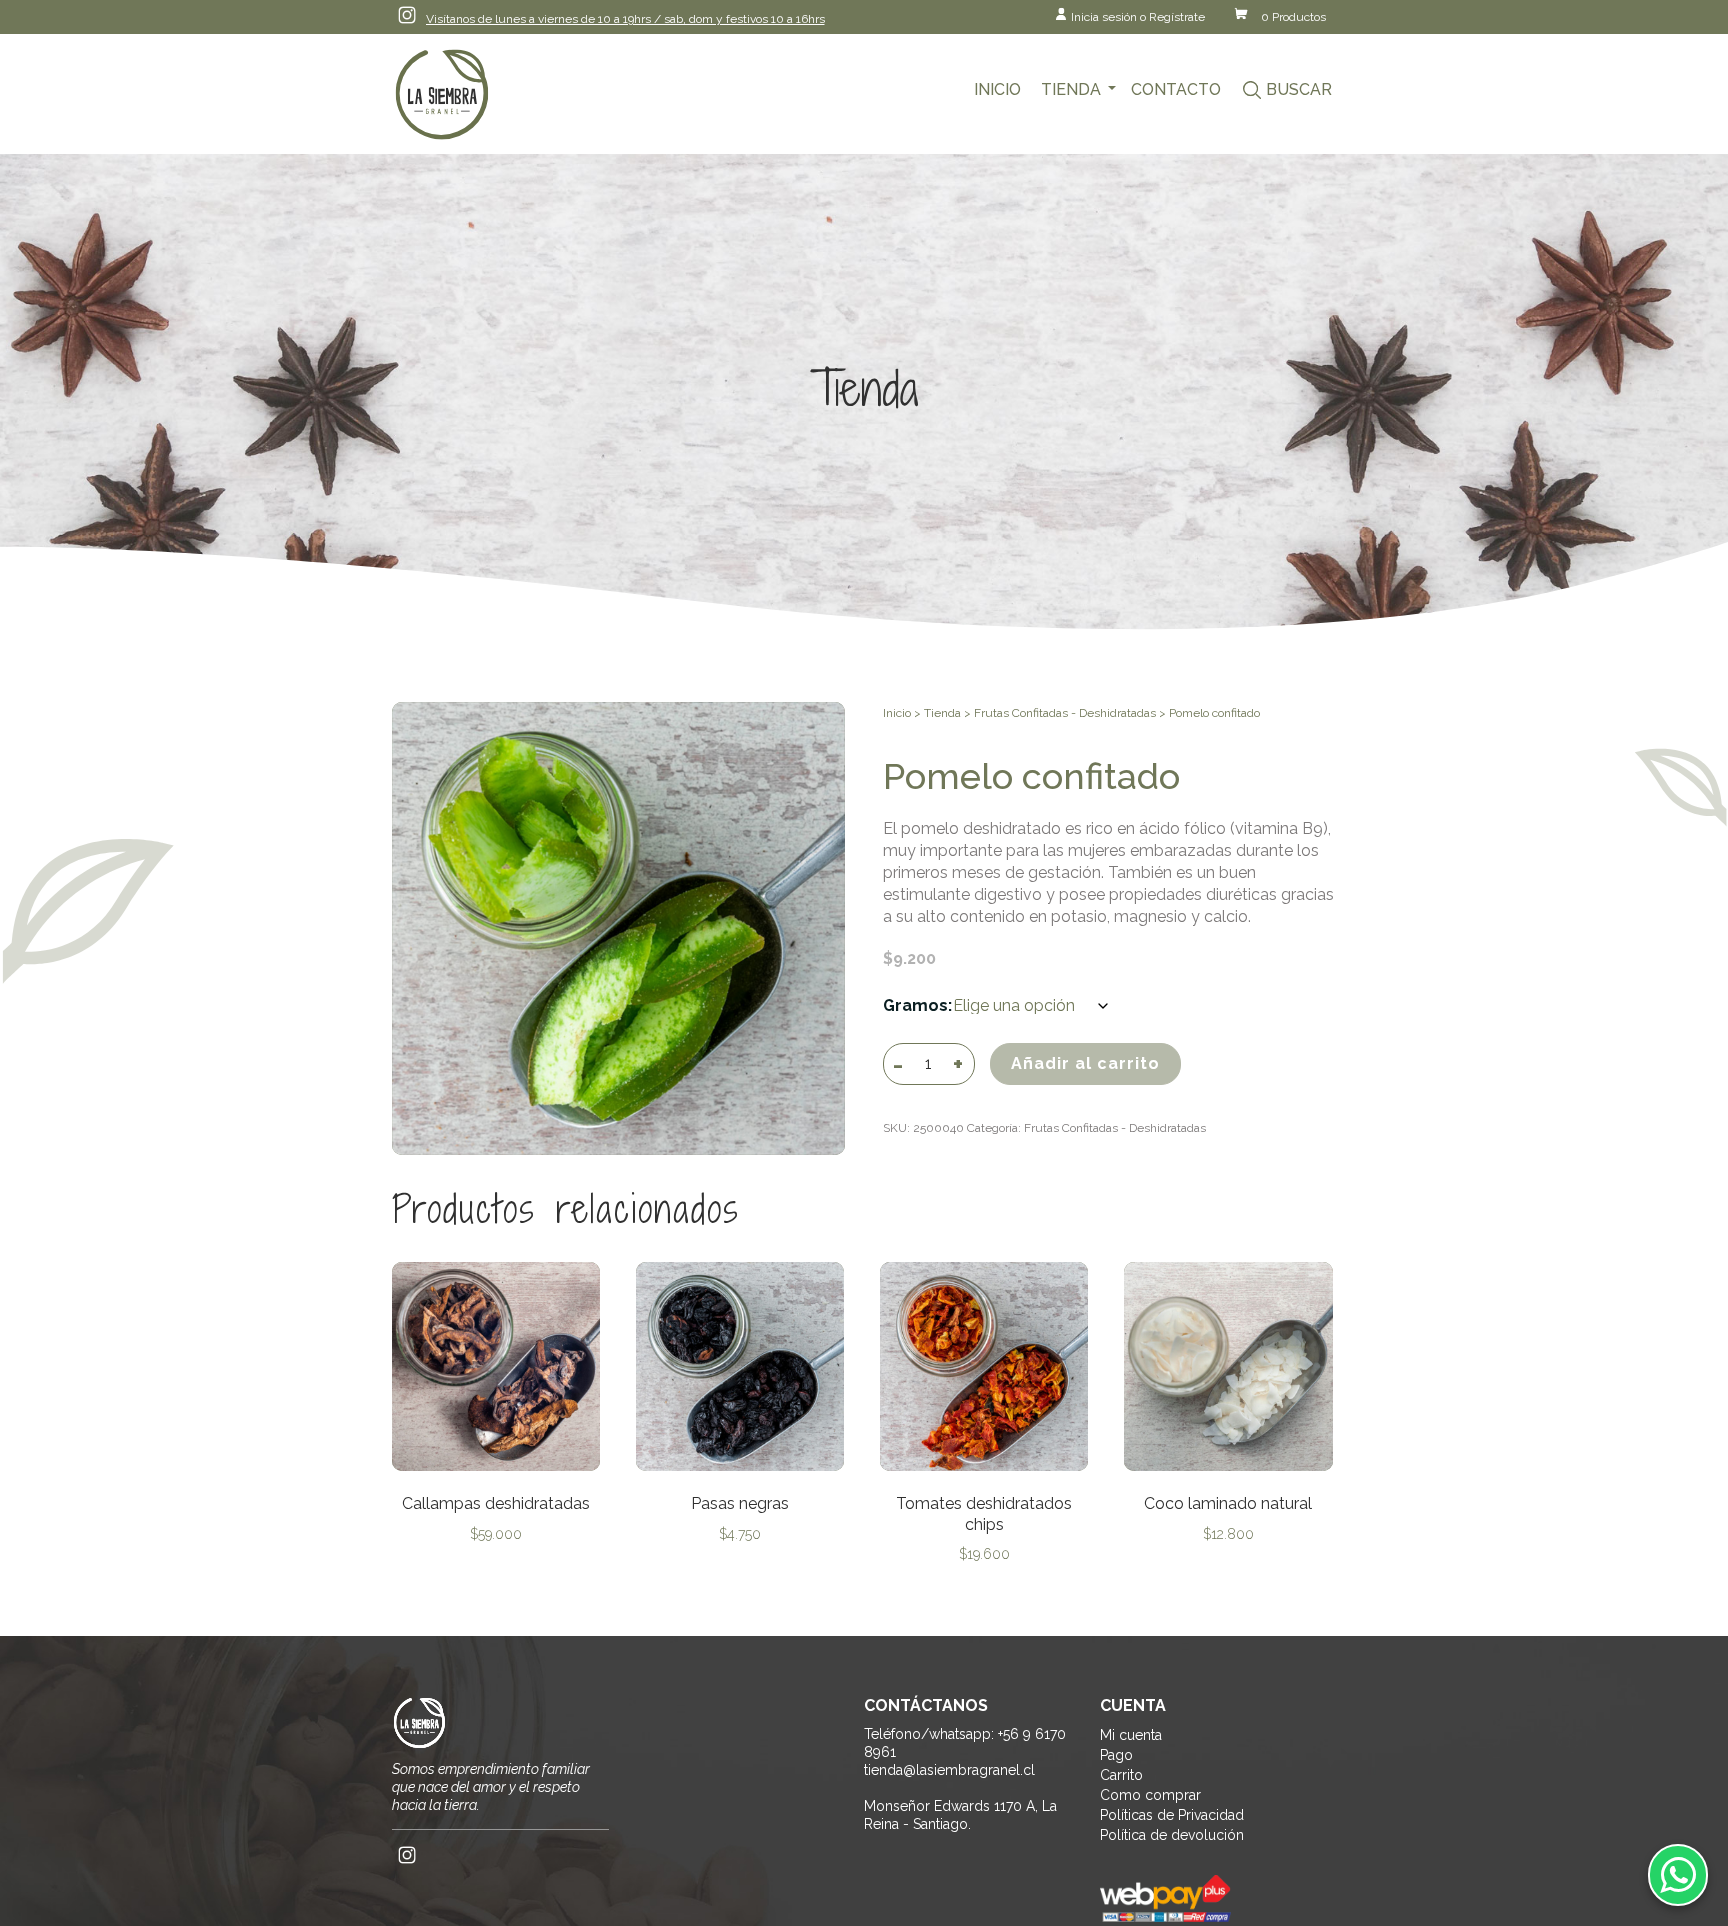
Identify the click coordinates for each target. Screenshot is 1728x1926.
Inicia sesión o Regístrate (1138, 17)
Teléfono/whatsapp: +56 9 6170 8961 (965, 1743)
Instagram (407, 15)
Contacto (1176, 89)
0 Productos (1293, 17)
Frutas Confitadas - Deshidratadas (1065, 713)
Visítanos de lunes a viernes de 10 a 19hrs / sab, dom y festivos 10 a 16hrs (625, 19)
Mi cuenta (1131, 1735)
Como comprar (1150, 1795)
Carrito (1121, 1775)
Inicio (997, 89)
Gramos (915, 1005)
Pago (1116, 1755)
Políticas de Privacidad (1172, 1815)
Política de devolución (1172, 1835)
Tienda (1071, 89)
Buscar (1299, 89)
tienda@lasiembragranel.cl (949, 1770)
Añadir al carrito (1085, 1063)
